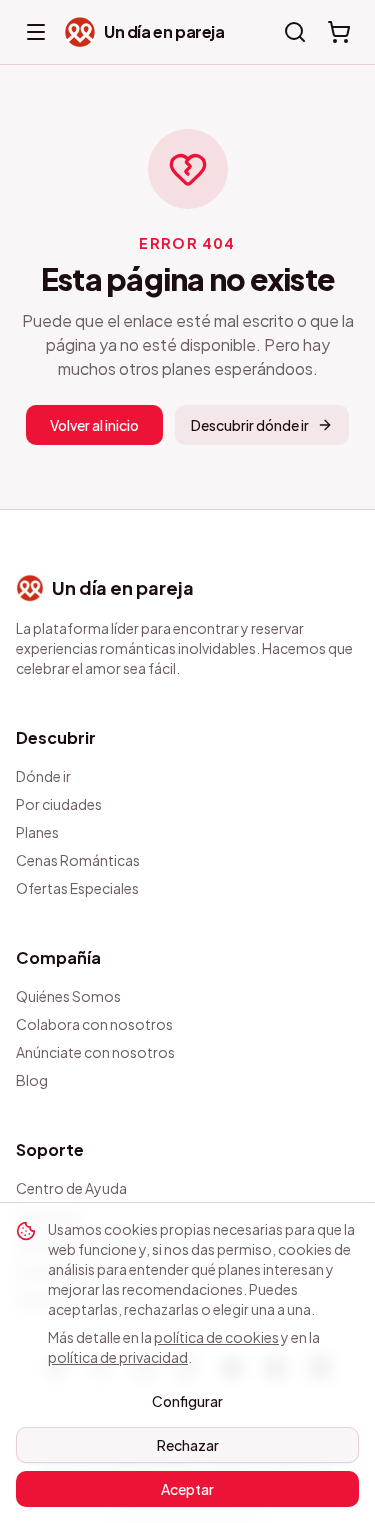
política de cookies (216, 1337)
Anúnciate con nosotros (95, 1052)
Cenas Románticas (78, 860)
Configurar (187, 1401)
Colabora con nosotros (94, 1024)
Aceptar (187, 1489)
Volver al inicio (94, 425)
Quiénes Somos (68, 996)
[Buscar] (295, 32)
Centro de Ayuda (71, 1188)
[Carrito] (339, 32)
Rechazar (188, 1445)
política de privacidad (118, 1357)
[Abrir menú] (36, 32)
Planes (37, 832)
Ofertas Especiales (77, 888)
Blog (32, 1080)
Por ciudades (59, 804)
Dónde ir (43, 776)
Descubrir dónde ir (250, 425)
